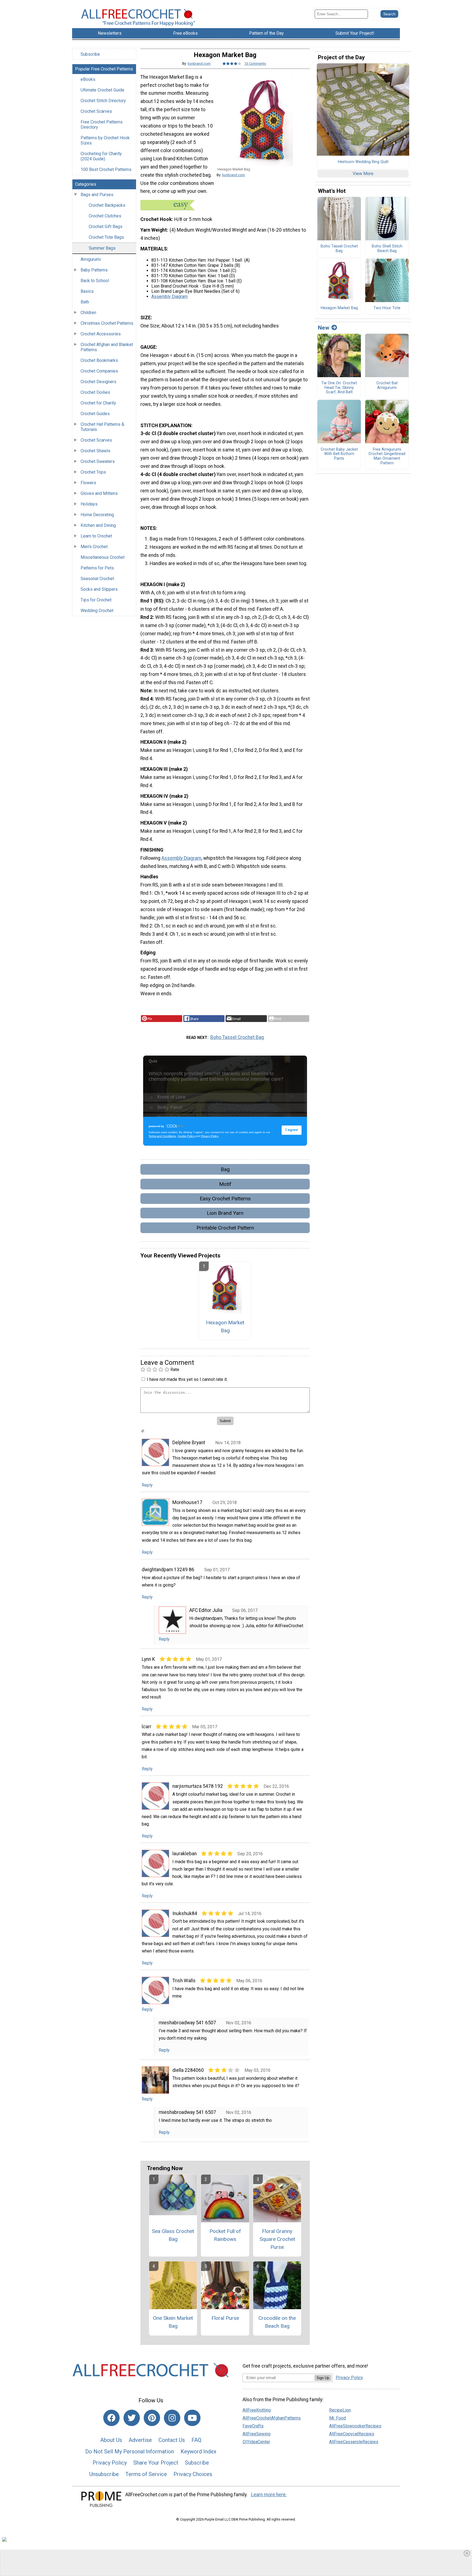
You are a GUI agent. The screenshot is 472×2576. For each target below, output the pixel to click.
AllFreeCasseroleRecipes (354, 2442)
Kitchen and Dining (98, 525)
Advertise (140, 2440)
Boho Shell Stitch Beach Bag (387, 249)
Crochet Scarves (96, 111)
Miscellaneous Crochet (103, 557)
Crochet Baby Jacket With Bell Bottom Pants (339, 454)
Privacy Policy (110, 2463)
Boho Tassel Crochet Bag (237, 1037)
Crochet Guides (95, 414)
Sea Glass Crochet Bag (173, 2235)
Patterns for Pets (97, 568)
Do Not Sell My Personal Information (130, 2451)
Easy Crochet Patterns (225, 1199)
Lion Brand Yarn (225, 1213)
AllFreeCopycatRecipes (352, 2434)
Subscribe (90, 54)
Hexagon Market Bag (225, 1327)
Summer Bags (102, 248)
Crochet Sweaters (98, 461)
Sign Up (323, 2378)
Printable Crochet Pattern (225, 1228)
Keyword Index (198, 2451)
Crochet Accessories (101, 334)
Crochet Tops (93, 472)
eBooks (88, 79)
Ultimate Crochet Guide (102, 90)
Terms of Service (146, 2474)
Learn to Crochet (96, 536)
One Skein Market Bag (173, 2322)
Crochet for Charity (98, 403)
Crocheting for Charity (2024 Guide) (101, 156)
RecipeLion (340, 2410)
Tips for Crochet (96, 600)
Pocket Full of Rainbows (225, 2235)
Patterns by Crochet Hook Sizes (105, 140)
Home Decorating (97, 515)
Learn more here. (269, 2495)
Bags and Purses (97, 195)
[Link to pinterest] (152, 2418)
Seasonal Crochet (97, 579)
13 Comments (255, 63)
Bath (85, 302)
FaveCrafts (253, 2426)
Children (88, 313)
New (324, 328)
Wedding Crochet (97, 611)
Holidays (89, 504)
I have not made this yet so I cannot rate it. (187, 1379)
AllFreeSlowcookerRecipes (355, 2426)
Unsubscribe (104, 2474)
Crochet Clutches (105, 216)
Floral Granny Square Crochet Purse (277, 2239)
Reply (147, 1485)
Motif (225, 1184)
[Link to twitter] (132, 2418)
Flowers (88, 483)
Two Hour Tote (387, 308)
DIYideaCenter (256, 2442)
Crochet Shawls (95, 451)
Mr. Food (337, 2418)
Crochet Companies (99, 371)
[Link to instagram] (172, 2418)
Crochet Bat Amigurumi (387, 385)
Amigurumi (91, 259)
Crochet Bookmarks (99, 360)
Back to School (95, 281)
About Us (111, 2440)
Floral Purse (225, 2318)
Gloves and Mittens (99, 493)
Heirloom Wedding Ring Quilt (363, 162)
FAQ (196, 2440)
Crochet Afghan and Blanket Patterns (107, 347)
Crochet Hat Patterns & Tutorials (102, 427)
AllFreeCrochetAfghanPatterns (272, 2418)
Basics (87, 291)
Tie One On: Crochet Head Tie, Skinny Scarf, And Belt (339, 388)
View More (363, 174)
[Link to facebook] (111, 2418)
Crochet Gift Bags (106, 227)
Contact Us (172, 2440)
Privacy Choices (193, 2474)
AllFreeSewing (256, 2434)
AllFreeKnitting (257, 2410)
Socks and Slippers (99, 589)
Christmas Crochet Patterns (107, 323)
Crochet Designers (98, 382)
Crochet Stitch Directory (103, 101)
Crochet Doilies (95, 392)
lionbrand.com (199, 63)
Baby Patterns (94, 270)
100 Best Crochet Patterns (106, 169)
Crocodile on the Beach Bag (277, 2322)
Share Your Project (156, 2463)
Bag (225, 1169)
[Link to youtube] (192, 2418)
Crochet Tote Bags (106, 237)
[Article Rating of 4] (232, 63)
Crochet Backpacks (107, 205)
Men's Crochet (94, 547)
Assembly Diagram (169, 296)
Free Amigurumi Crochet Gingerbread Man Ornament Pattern (387, 456)
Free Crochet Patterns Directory (102, 125)
